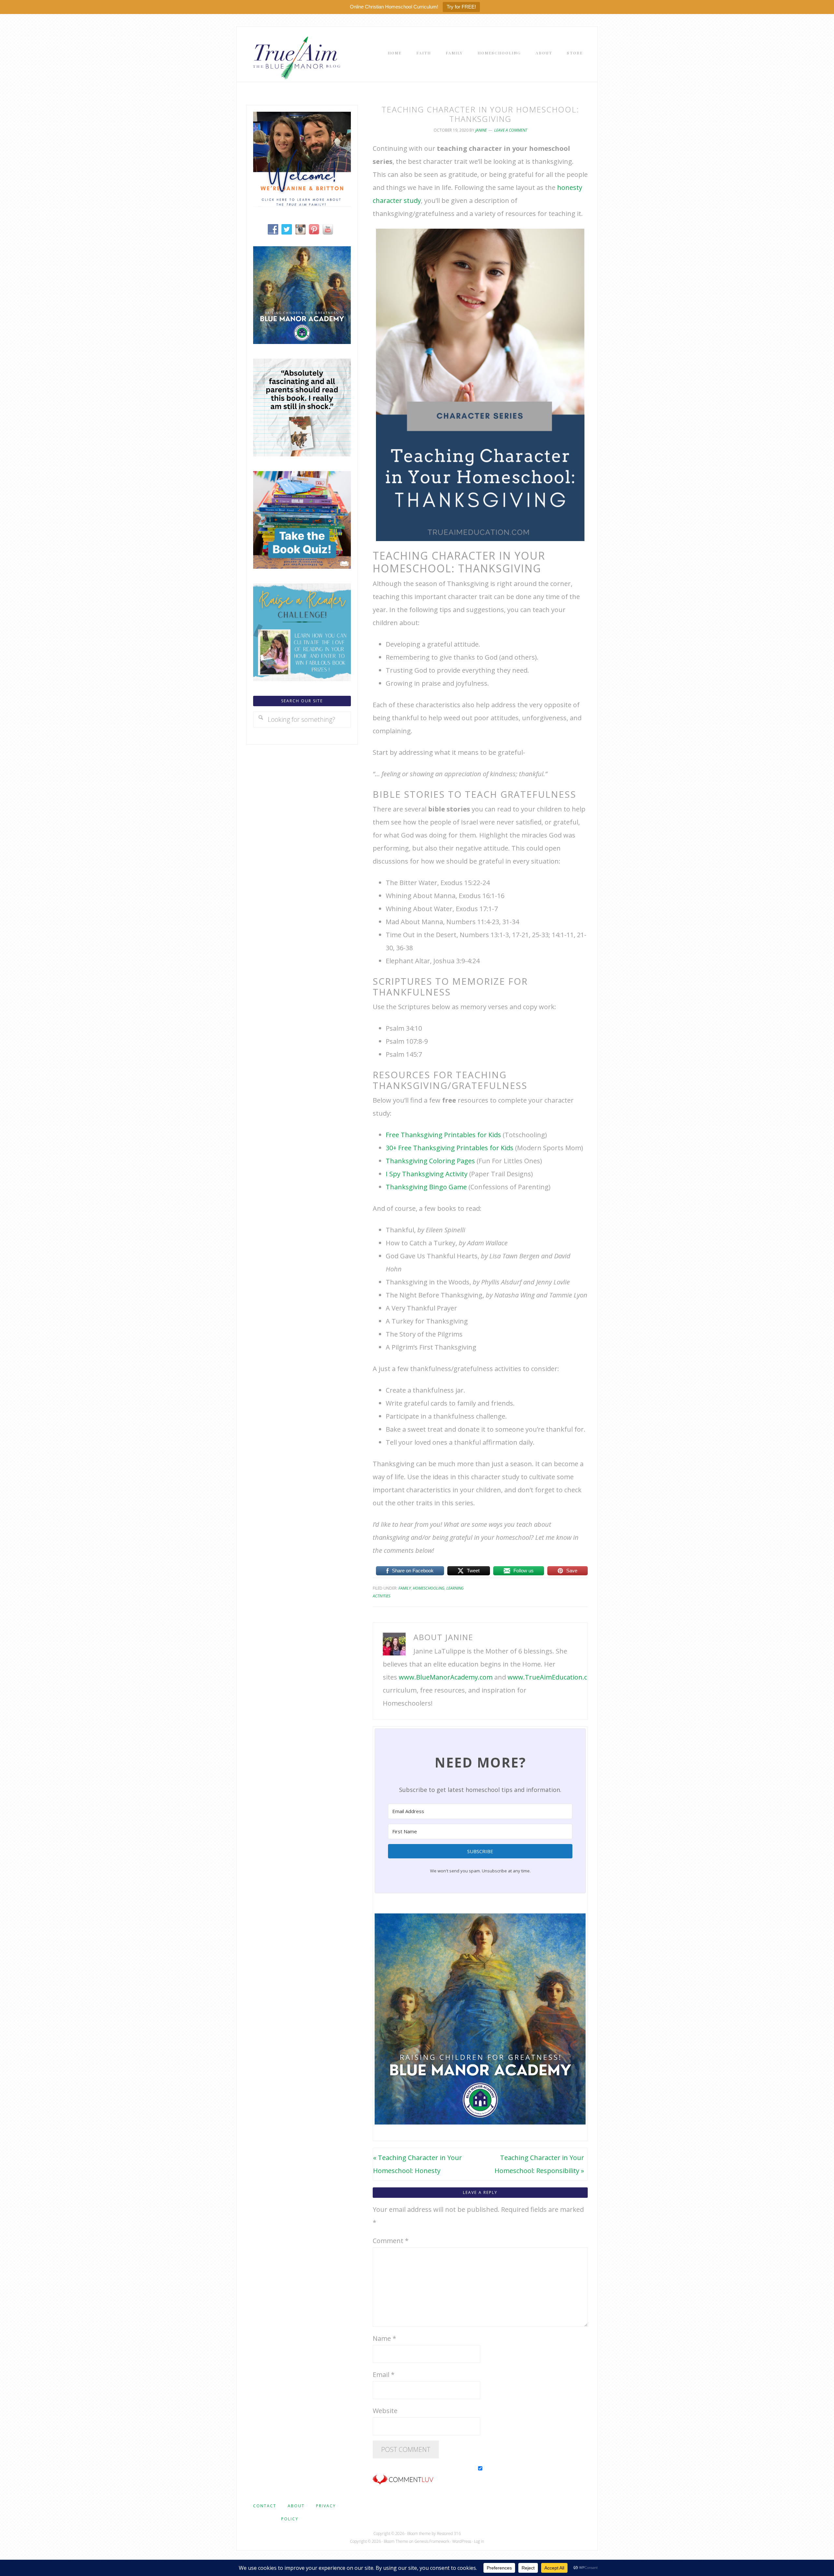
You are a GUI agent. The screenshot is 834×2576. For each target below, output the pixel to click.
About (296, 2506)
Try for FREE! (461, 7)
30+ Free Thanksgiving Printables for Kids (450, 1148)
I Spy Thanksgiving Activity (427, 1174)
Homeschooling (429, 1588)
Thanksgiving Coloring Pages (430, 1161)
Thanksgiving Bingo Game (426, 1187)
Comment (391, 2241)
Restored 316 (449, 2533)
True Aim (295, 57)
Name (384, 2338)
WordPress (462, 2541)
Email (384, 2375)
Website (385, 2411)
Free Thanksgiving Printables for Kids (443, 1135)
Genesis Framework (432, 2541)
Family (405, 1588)
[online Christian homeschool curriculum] (302, 342)
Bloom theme (419, 2533)
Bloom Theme (396, 2541)
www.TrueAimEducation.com (552, 1677)
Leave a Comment (511, 130)
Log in (479, 2541)
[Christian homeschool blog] (302, 204)
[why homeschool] (302, 454)
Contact (265, 2506)
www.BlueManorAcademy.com (446, 1677)
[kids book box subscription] (302, 566)
